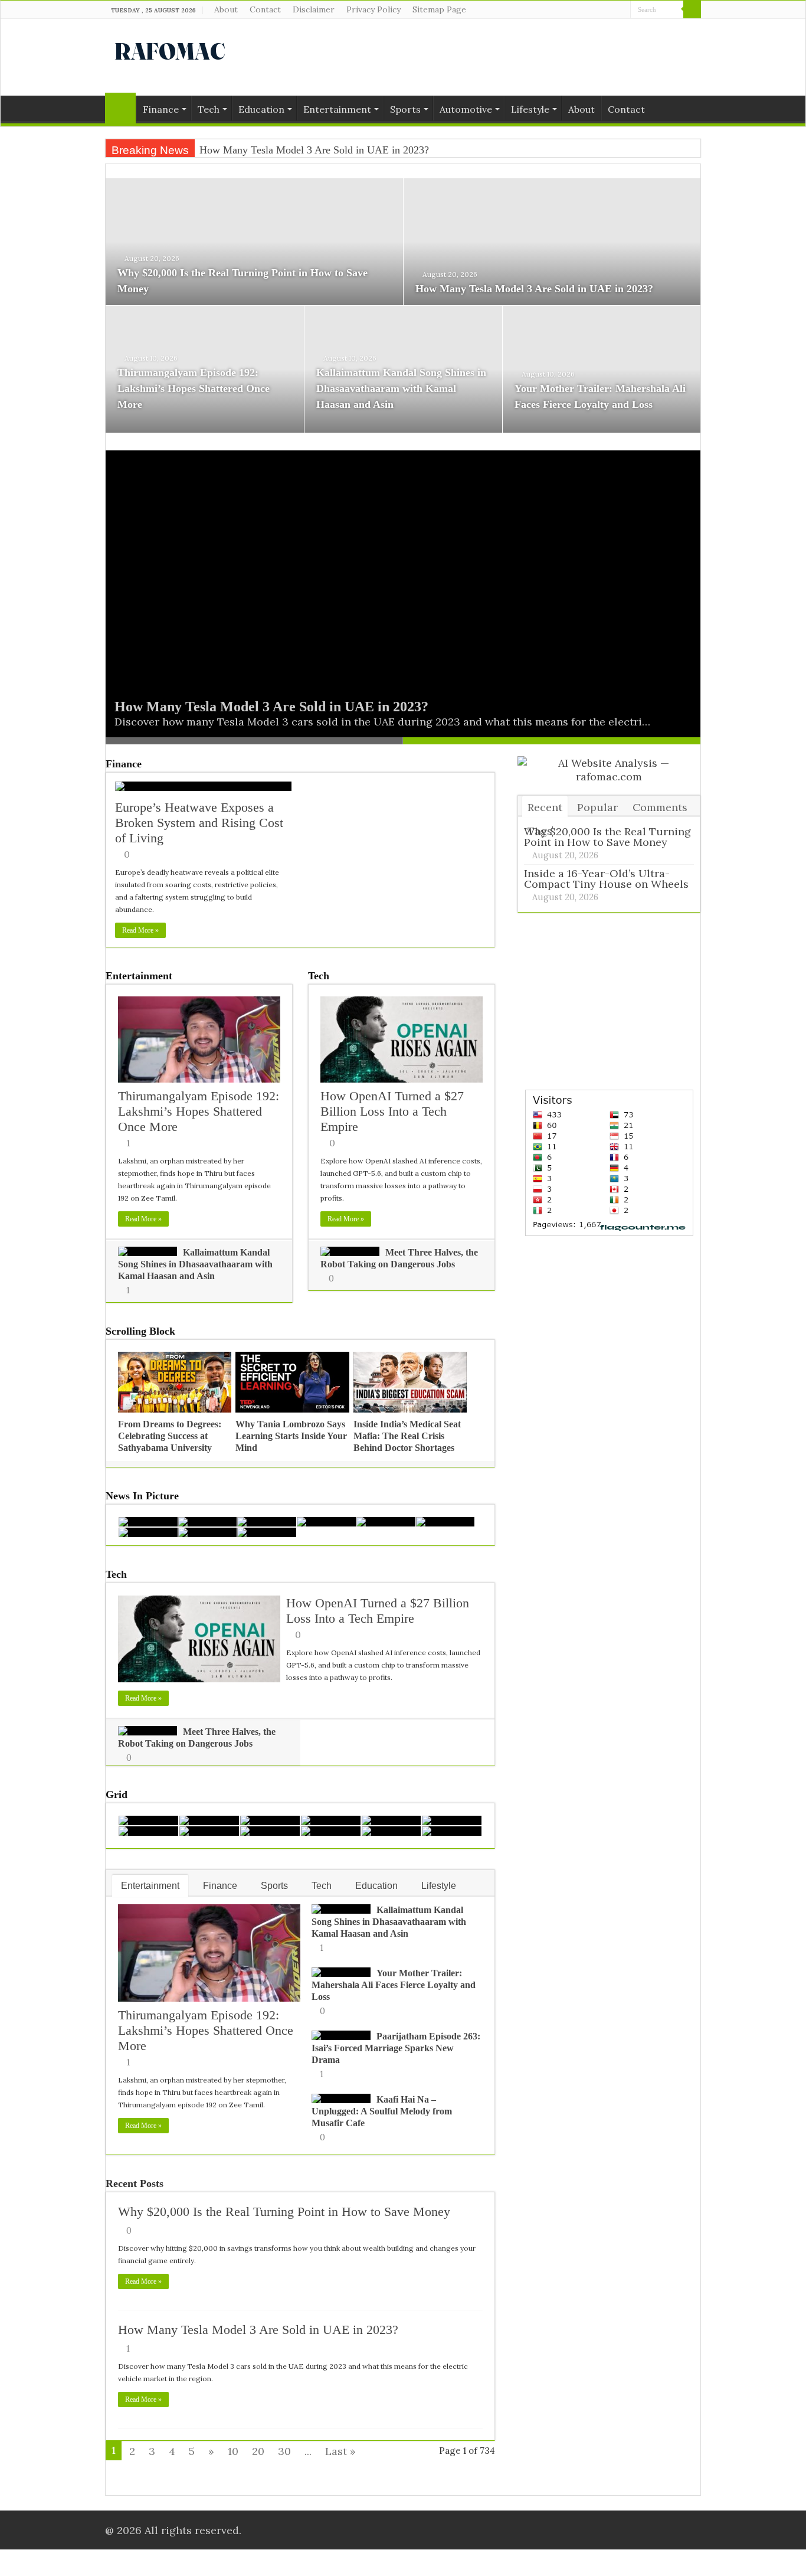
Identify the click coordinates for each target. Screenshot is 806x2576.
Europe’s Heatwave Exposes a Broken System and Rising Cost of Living (199, 823)
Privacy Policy (373, 9)
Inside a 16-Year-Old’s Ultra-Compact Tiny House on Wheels (606, 879)
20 (258, 2451)
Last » (340, 2451)
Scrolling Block (140, 1331)
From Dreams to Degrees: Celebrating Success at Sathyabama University (170, 1436)
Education (261, 109)
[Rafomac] (170, 49)
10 (233, 2451)
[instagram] (622, 10)
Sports (405, 109)
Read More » (140, 930)
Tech (209, 109)
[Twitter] (610, 10)
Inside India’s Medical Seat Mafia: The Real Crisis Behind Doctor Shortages (407, 1436)
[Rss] (588, 10)
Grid (117, 1794)
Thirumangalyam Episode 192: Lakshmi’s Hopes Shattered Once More (194, 388)
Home (120, 108)
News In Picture (142, 1496)
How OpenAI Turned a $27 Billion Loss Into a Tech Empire (392, 1111)
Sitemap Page (439, 9)
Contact (265, 9)
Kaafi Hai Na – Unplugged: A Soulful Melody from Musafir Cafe (382, 2111)
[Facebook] (599, 10)
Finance (161, 109)
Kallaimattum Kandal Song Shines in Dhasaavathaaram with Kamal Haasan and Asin (401, 388)
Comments (660, 807)
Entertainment (337, 109)
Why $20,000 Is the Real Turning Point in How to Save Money (284, 2211)
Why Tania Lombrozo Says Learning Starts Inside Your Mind (291, 1436)
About (226, 9)
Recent (545, 807)
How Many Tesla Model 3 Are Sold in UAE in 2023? (534, 289)
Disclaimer (314, 9)
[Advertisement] (477, 57)
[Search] (692, 9)
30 (284, 2451)
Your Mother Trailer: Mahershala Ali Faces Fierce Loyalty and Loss (394, 1985)
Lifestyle (530, 109)
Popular (597, 807)
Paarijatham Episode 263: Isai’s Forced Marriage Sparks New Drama (396, 2048)
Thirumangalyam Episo (250, 150)
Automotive (466, 109)
